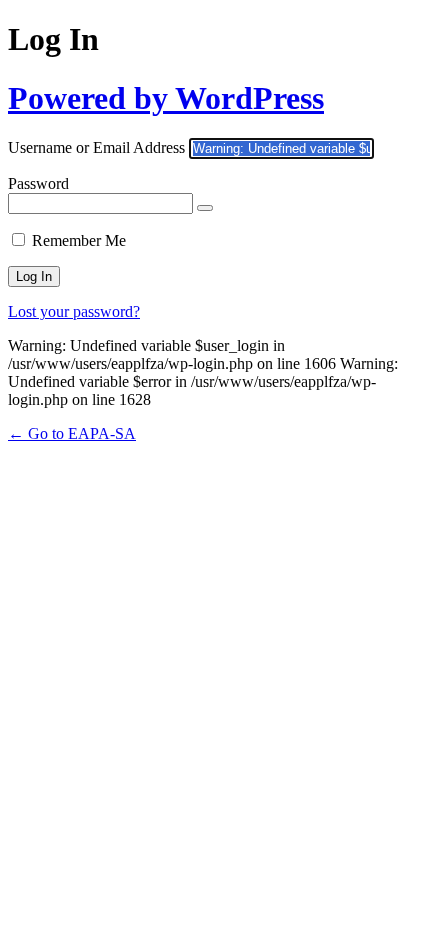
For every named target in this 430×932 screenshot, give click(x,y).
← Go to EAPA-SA (72, 433)
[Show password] (205, 208)
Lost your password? (74, 311)
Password (38, 183)
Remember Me (79, 240)
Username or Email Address (96, 147)
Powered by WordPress (166, 98)
